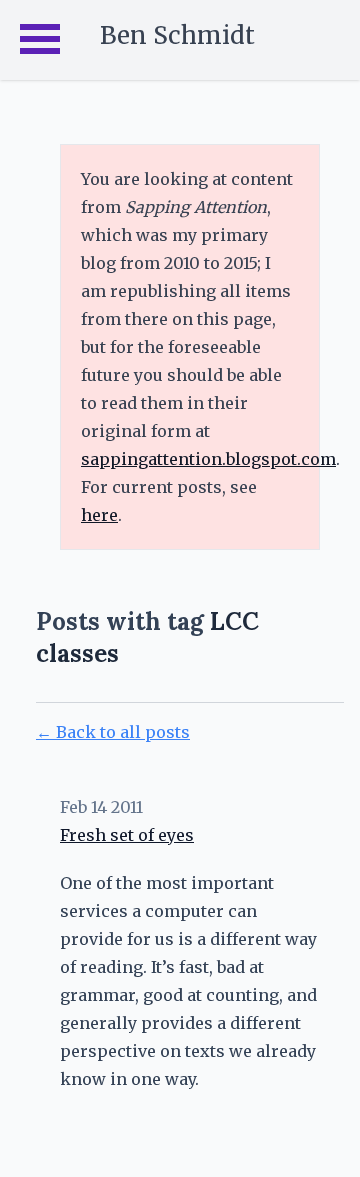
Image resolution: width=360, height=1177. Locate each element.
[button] (40, 40)
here (99, 515)
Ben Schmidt (177, 35)
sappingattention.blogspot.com (208, 459)
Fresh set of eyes (127, 835)
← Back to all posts (113, 732)
